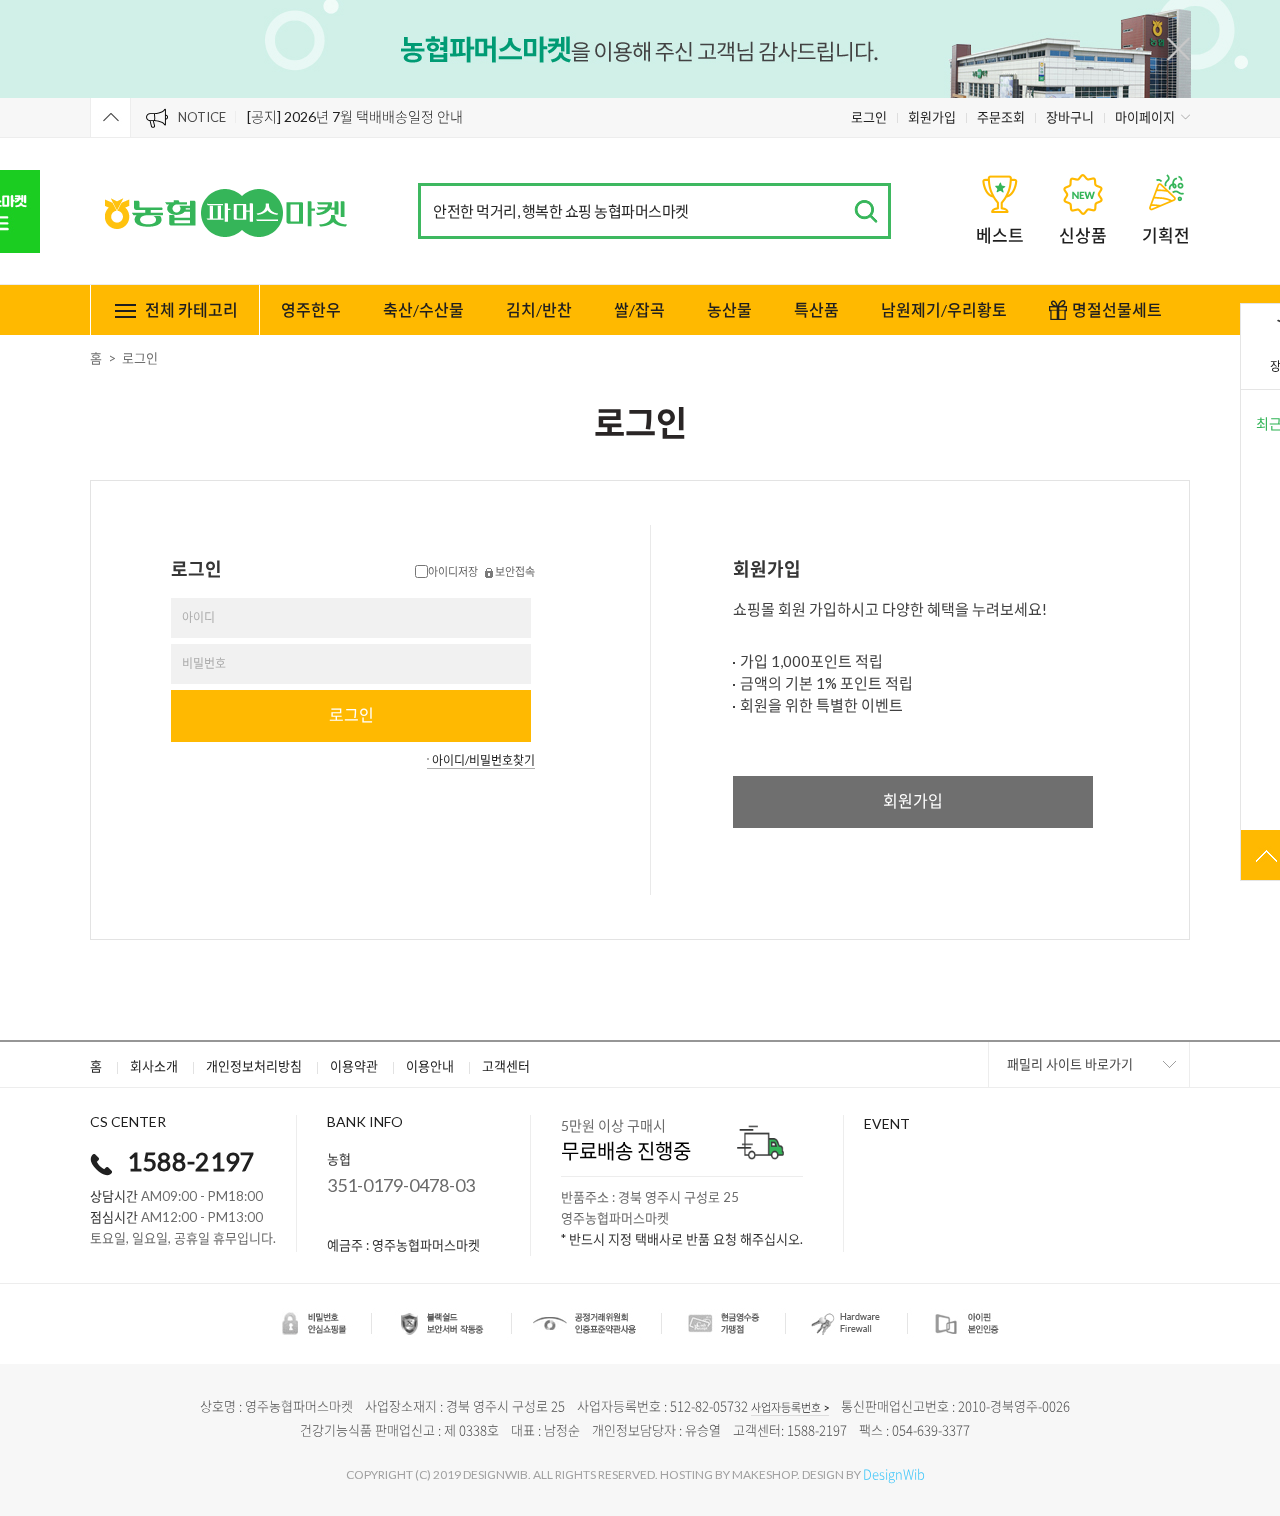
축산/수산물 (423, 309)
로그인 (869, 117)
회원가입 (932, 117)
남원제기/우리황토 (944, 309)
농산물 (729, 309)
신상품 (1083, 235)
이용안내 (430, 1066)
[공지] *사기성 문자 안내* (321, 120)
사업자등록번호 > (790, 1407)
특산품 (816, 309)
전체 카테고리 (191, 309)
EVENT (887, 1123)
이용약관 (354, 1066)
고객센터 (506, 1066)
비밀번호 (204, 663)
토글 (110, 117)
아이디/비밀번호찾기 (483, 760)
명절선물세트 (1117, 309)
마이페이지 (1145, 117)
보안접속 (514, 571)
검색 (866, 211)
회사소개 (154, 1066)
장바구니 (1070, 117)
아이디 (198, 617)
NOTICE (202, 117)
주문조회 (1001, 117)
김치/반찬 (539, 309)
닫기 (1178, 49)
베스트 (1000, 235)
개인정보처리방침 (254, 1066)
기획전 (1166, 235)
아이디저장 (453, 571)
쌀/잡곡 (639, 309)
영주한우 (311, 309)
